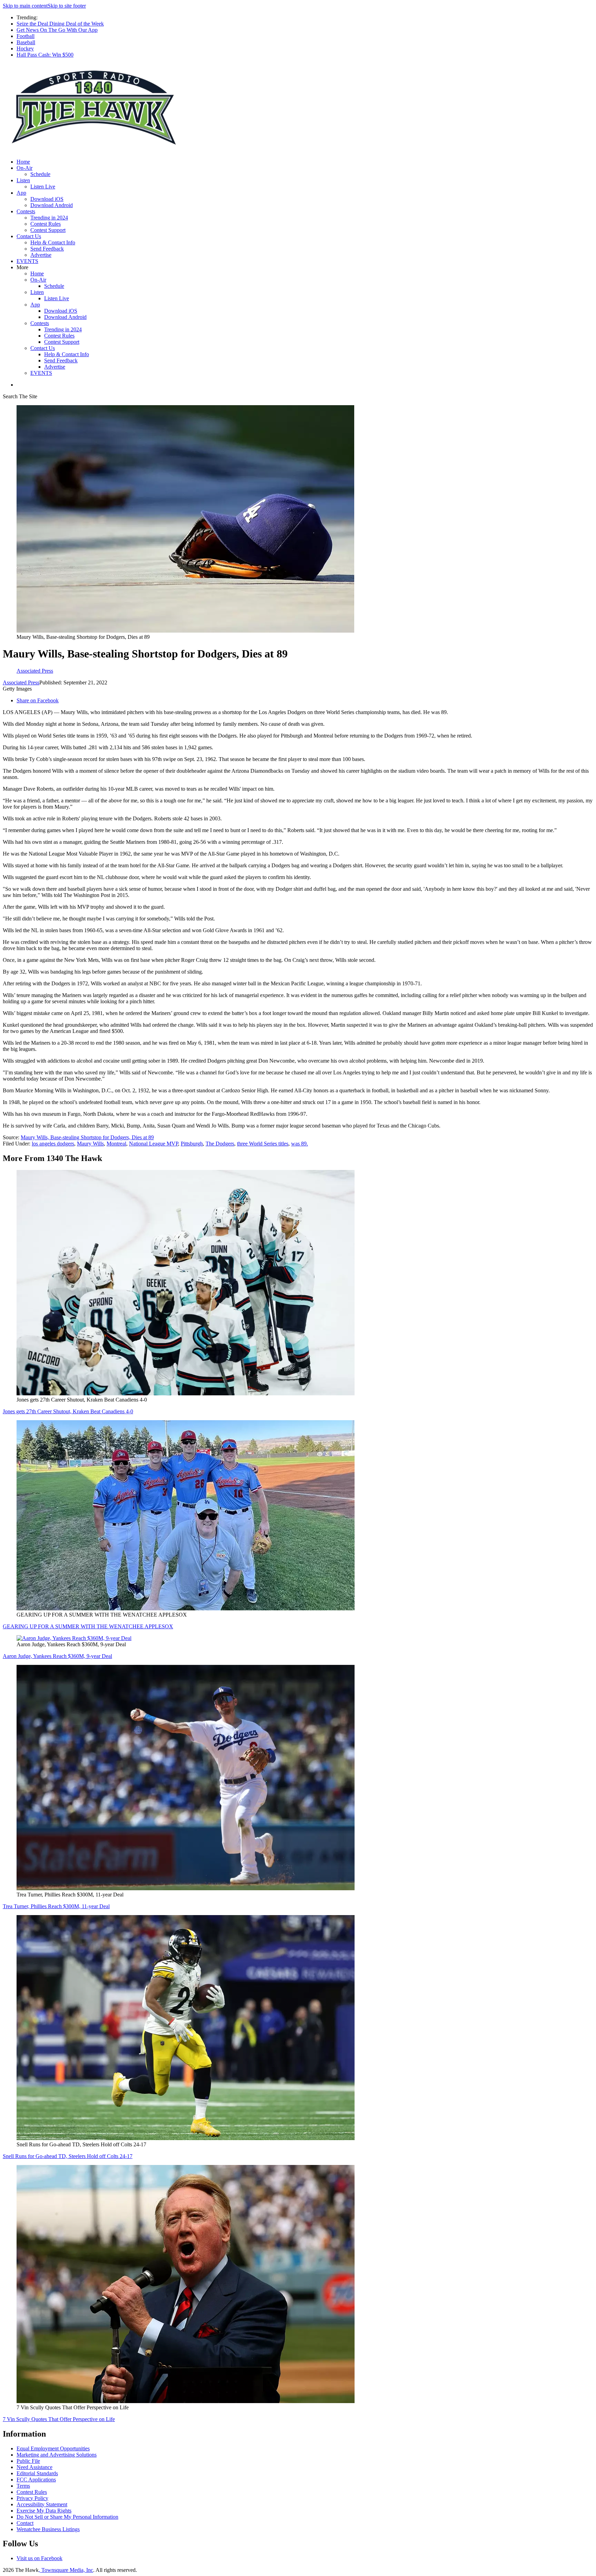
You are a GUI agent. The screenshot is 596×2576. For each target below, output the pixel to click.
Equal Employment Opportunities (53, 2448)
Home (23, 162)
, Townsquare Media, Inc (66, 2570)
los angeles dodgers (53, 1144)
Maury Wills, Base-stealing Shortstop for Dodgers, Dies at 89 (87, 1137)
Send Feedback (47, 249)
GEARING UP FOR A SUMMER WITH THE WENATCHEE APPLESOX (88, 1626)
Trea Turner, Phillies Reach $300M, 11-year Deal (56, 1906)
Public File (28, 2461)
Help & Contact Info (53, 242)
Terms (23, 2486)
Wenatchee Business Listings (48, 2529)
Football (26, 36)
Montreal (116, 1144)
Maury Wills (90, 1144)
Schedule (40, 174)
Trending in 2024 (49, 218)
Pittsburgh (192, 1144)
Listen (23, 180)
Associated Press (21, 682)
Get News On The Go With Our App (57, 30)
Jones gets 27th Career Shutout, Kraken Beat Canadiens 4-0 (68, 1411)
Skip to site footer (67, 6)
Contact (25, 2523)
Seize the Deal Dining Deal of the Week (60, 24)
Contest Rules (46, 224)
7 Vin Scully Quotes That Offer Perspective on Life (59, 2419)
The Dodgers (220, 1144)
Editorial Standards (37, 2473)
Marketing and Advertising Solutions (57, 2455)
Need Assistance (34, 2467)
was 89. (300, 1144)
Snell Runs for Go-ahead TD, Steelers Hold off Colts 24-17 (68, 2156)
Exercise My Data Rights (44, 2511)
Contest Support (48, 230)
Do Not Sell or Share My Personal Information (67, 2517)
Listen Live (43, 187)
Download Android (52, 205)
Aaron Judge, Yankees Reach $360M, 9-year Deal (57, 1656)
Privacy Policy (32, 2498)
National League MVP (153, 1144)
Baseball (26, 42)
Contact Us (29, 236)
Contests (26, 211)
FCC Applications (36, 2480)
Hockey (25, 48)
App (21, 193)
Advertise (41, 255)
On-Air (24, 168)
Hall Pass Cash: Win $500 (45, 55)
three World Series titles (263, 1144)
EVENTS (27, 261)
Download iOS (47, 199)
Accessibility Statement (42, 2504)
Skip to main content (25, 6)
